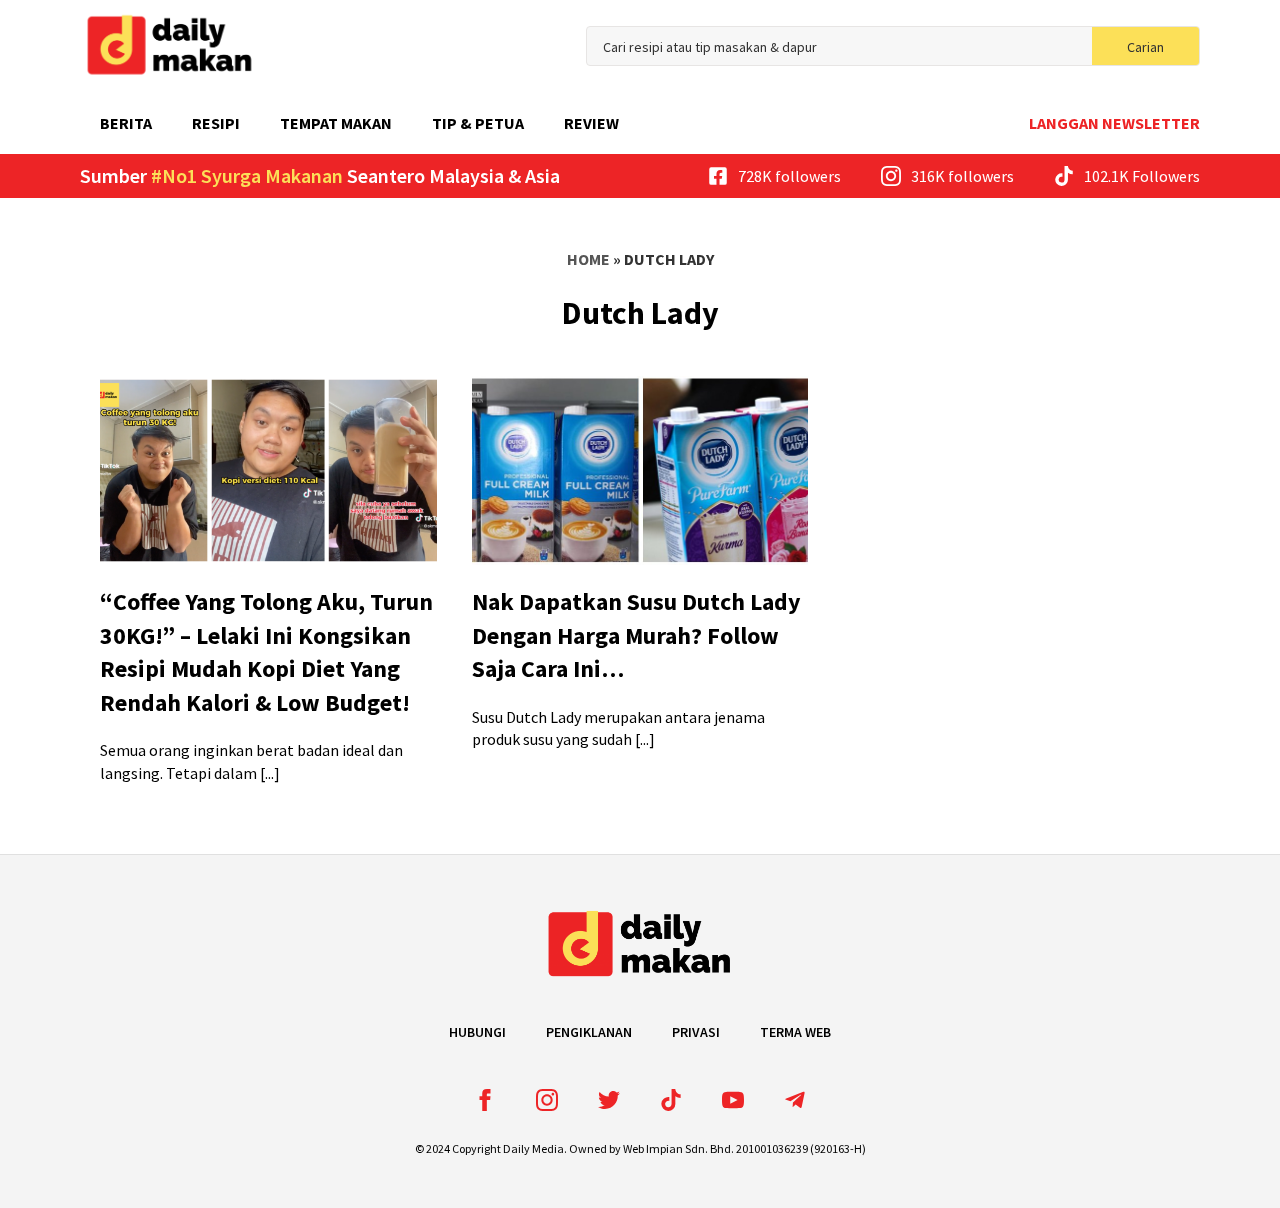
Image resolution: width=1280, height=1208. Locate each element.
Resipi (216, 123)
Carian (1145, 47)
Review (591, 123)
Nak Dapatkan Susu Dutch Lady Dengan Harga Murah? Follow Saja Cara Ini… (636, 635)
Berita (126, 123)
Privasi (696, 1032)
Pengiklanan (589, 1032)
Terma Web (795, 1032)
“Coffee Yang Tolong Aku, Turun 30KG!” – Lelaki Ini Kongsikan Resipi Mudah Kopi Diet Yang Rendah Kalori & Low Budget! (266, 652)
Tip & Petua (478, 123)
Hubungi (477, 1032)
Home (588, 259)
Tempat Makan (336, 123)
